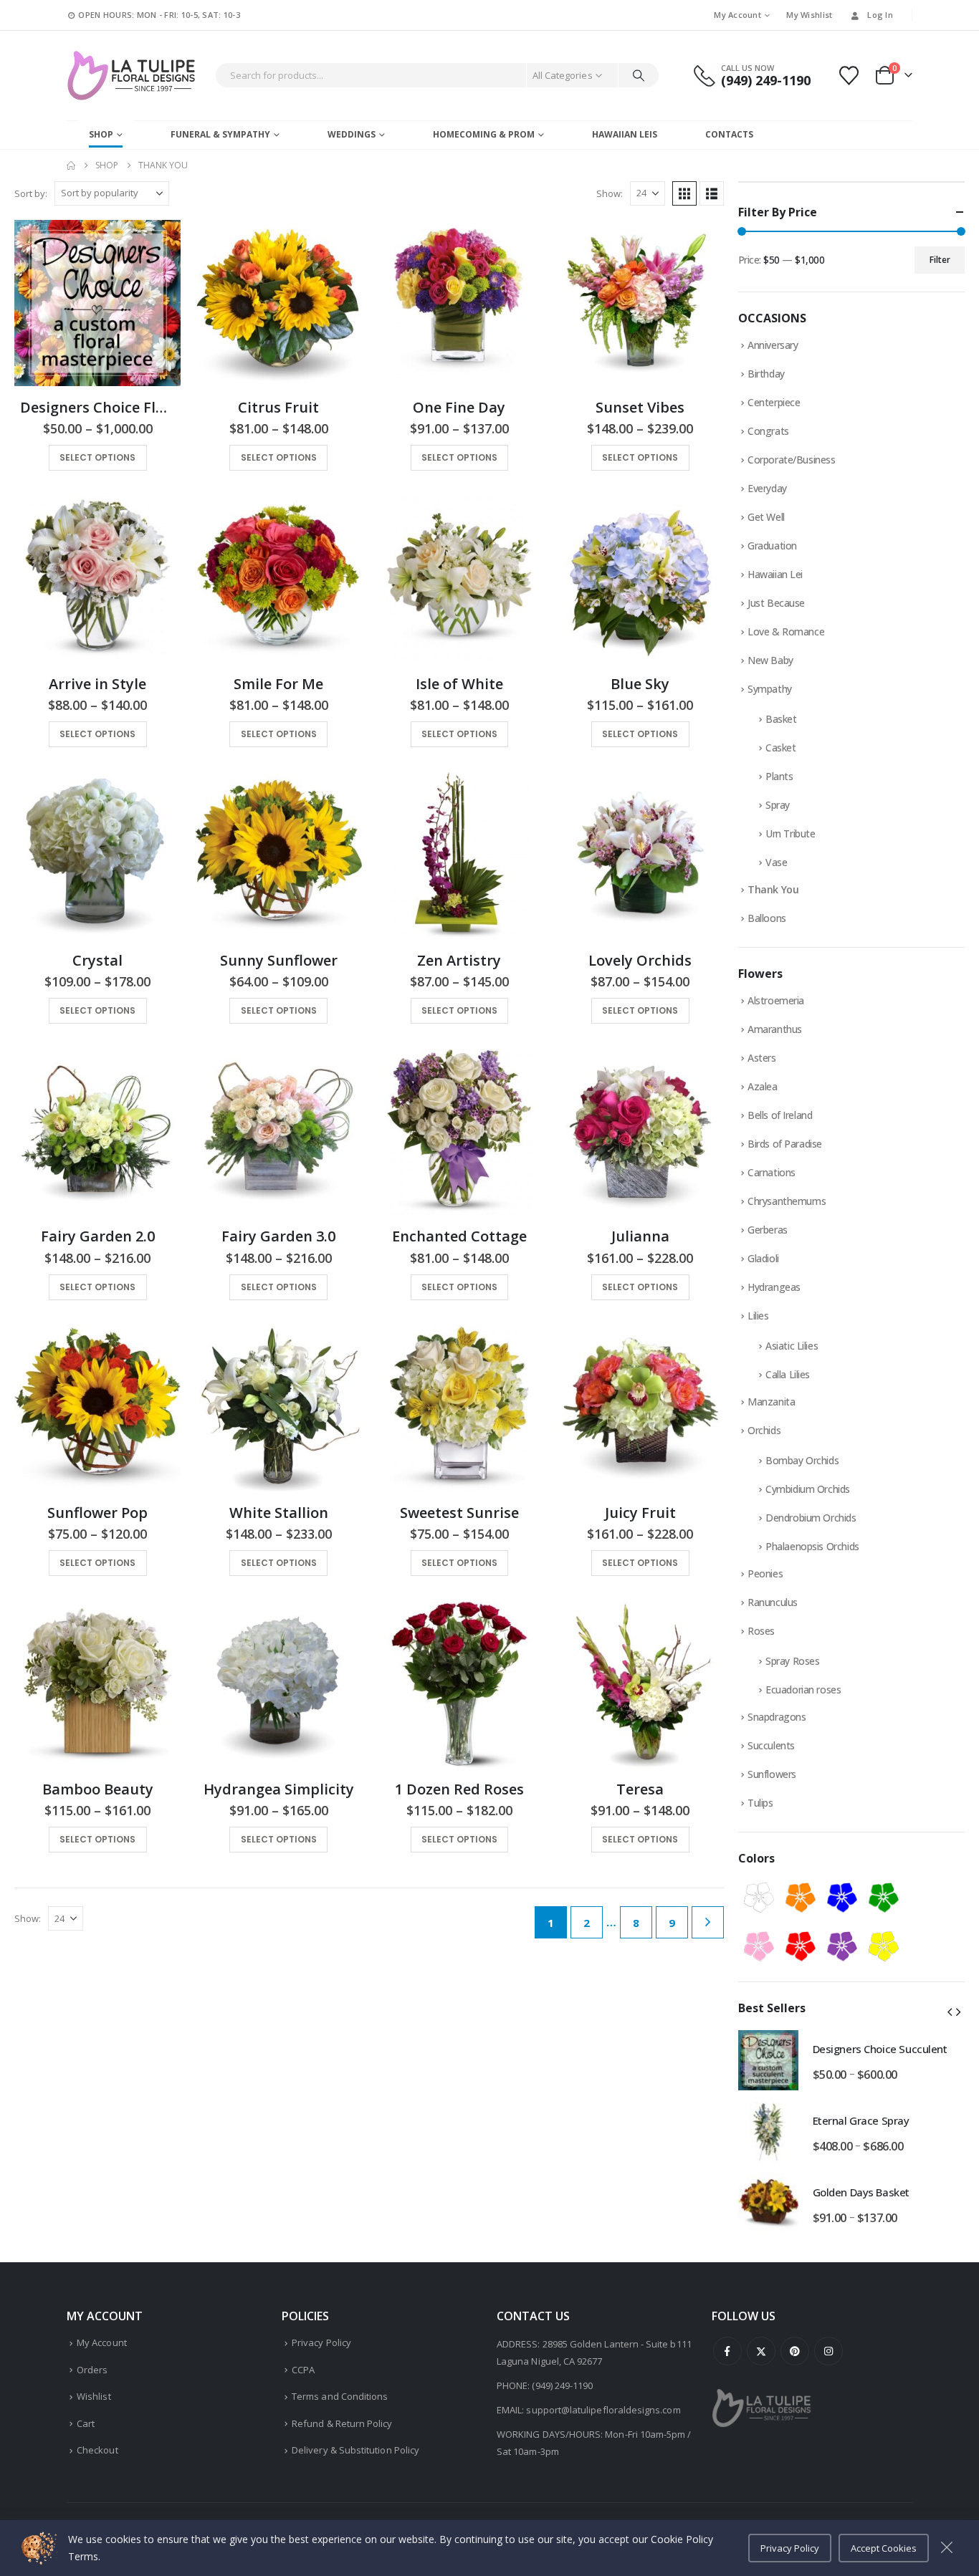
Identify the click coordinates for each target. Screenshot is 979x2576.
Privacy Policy (321, 2342)
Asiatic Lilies (792, 1346)
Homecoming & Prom (484, 134)
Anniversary (773, 345)
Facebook (727, 2351)
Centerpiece (774, 402)
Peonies (765, 1573)
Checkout (97, 2450)
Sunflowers (772, 1774)
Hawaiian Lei (775, 574)
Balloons (767, 918)
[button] (684, 193)
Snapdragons (777, 1717)
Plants (779, 776)
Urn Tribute (790, 833)
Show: (610, 193)
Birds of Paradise (785, 1144)
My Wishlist (809, 15)
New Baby (770, 660)
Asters (761, 1058)
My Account (737, 15)
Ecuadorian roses (803, 1690)
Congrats (768, 431)
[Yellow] (884, 1946)
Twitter (761, 2351)
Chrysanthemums (787, 1201)
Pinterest (795, 2351)
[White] (759, 1898)
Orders (92, 2370)
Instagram (828, 2351)
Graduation (772, 546)
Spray (778, 805)
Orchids (764, 1430)
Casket (780, 748)
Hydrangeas (774, 1287)
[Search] (639, 75)
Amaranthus (775, 1029)
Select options (97, 457)
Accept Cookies (884, 2548)
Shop (101, 134)
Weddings (352, 134)
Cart (86, 2423)
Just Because (776, 603)
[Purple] (842, 1946)
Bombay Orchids (802, 1460)
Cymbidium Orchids (808, 1489)
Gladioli (763, 1258)
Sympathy (770, 689)
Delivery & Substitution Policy (355, 2450)
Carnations (772, 1172)
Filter (940, 260)
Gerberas (768, 1230)
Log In (880, 15)
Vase (776, 862)
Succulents (771, 1745)
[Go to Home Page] (71, 165)
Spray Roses (792, 1661)
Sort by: (31, 193)
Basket (781, 719)
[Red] (801, 1946)
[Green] (884, 1898)
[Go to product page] (97, 303)
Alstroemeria (776, 1000)
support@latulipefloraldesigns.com (603, 2410)
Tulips (760, 1803)
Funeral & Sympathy (220, 134)
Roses (761, 1631)
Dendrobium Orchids (811, 1518)
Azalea (762, 1086)
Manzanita (771, 1402)
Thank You (773, 889)
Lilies (758, 1316)
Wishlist (94, 2396)
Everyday (767, 488)
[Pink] (759, 1946)
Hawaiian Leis (625, 134)
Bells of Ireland (780, 1115)
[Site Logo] (131, 76)
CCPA (303, 2370)
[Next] (708, 1922)
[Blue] (842, 1898)
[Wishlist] (849, 76)
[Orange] (801, 1898)
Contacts (729, 134)
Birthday (766, 374)
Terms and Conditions (340, 2396)
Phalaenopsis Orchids (812, 1546)
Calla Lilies (788, 1374)
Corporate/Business (791, 460)
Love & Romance (786, 631)
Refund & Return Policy (342, 2423)
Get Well (766, 517)
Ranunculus (773, 1602)
